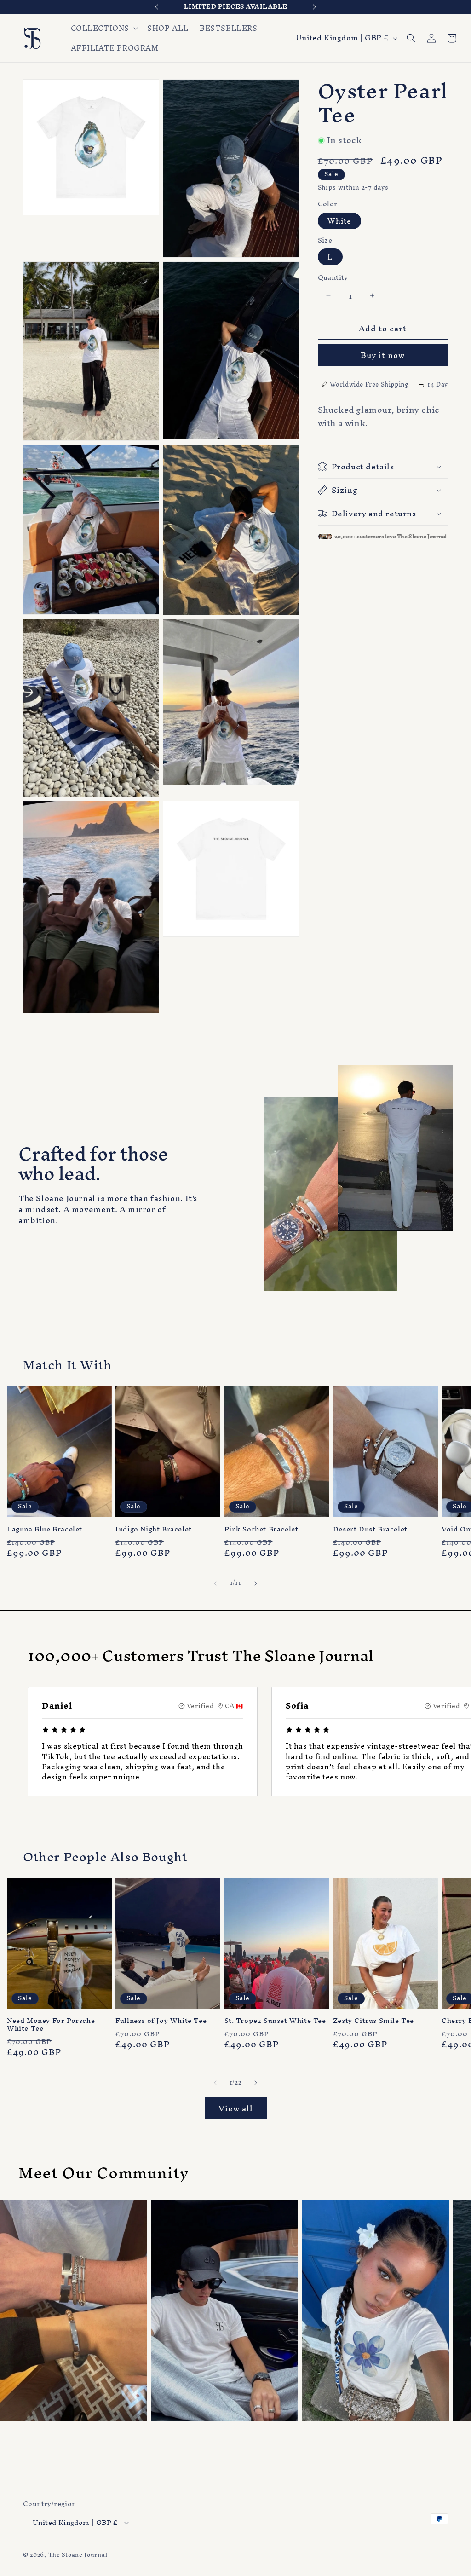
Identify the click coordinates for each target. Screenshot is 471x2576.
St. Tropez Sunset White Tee (275, 2021)
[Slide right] (256, 1583)
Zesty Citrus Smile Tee (373, 2021)
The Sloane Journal (78, 2555)
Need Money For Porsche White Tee (51, 2025)
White (339, 221)
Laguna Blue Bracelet (45, 1529)
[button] (104, 28)
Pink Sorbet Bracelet (261, 1529)
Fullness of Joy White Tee (161, 2021)
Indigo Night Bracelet (154, 1529)
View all (236, 2108)
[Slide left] (215, 1583)
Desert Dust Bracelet (370, 1529)
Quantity (333, 277)
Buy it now (383, 355)
